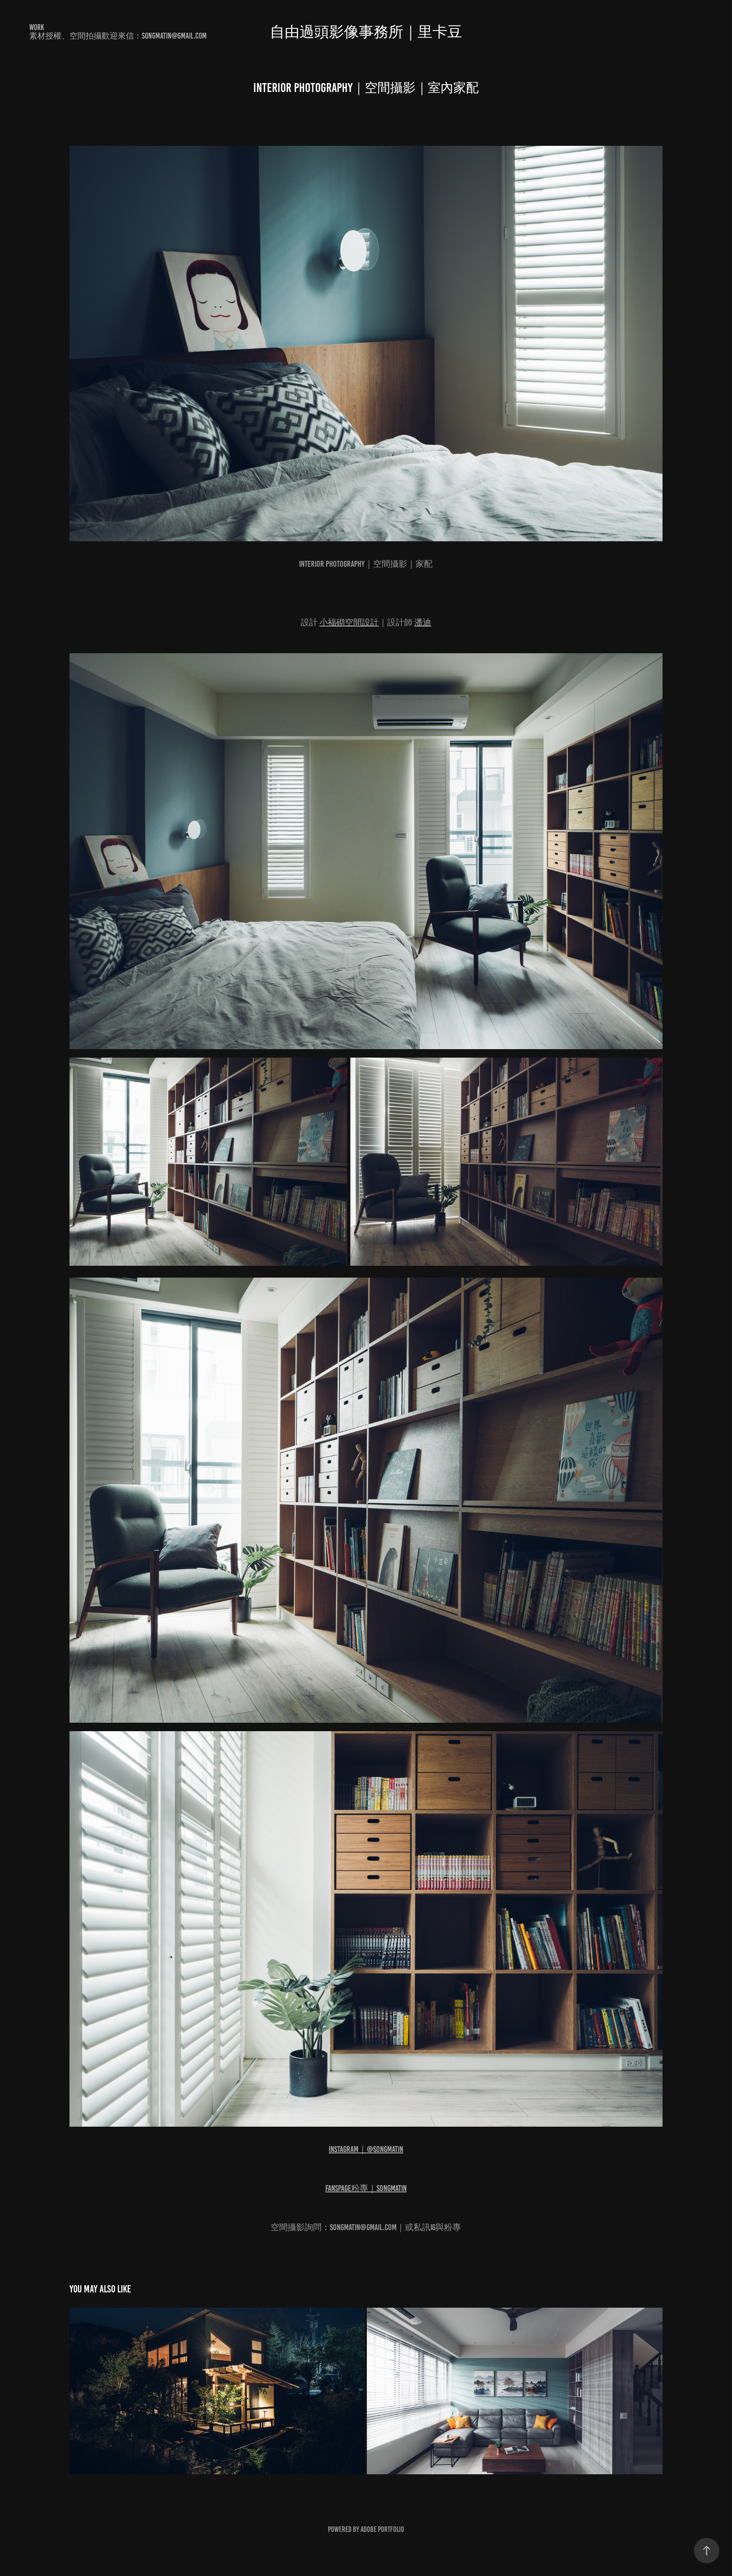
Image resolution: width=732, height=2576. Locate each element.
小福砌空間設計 (349, 622)
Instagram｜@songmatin (366, 2149)
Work (37, 27)
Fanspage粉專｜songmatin (366, 2188)
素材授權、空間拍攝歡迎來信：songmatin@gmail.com (118, 36)
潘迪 (423, 622)
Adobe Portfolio (382, 2529)
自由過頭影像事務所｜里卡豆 (366, 32)
